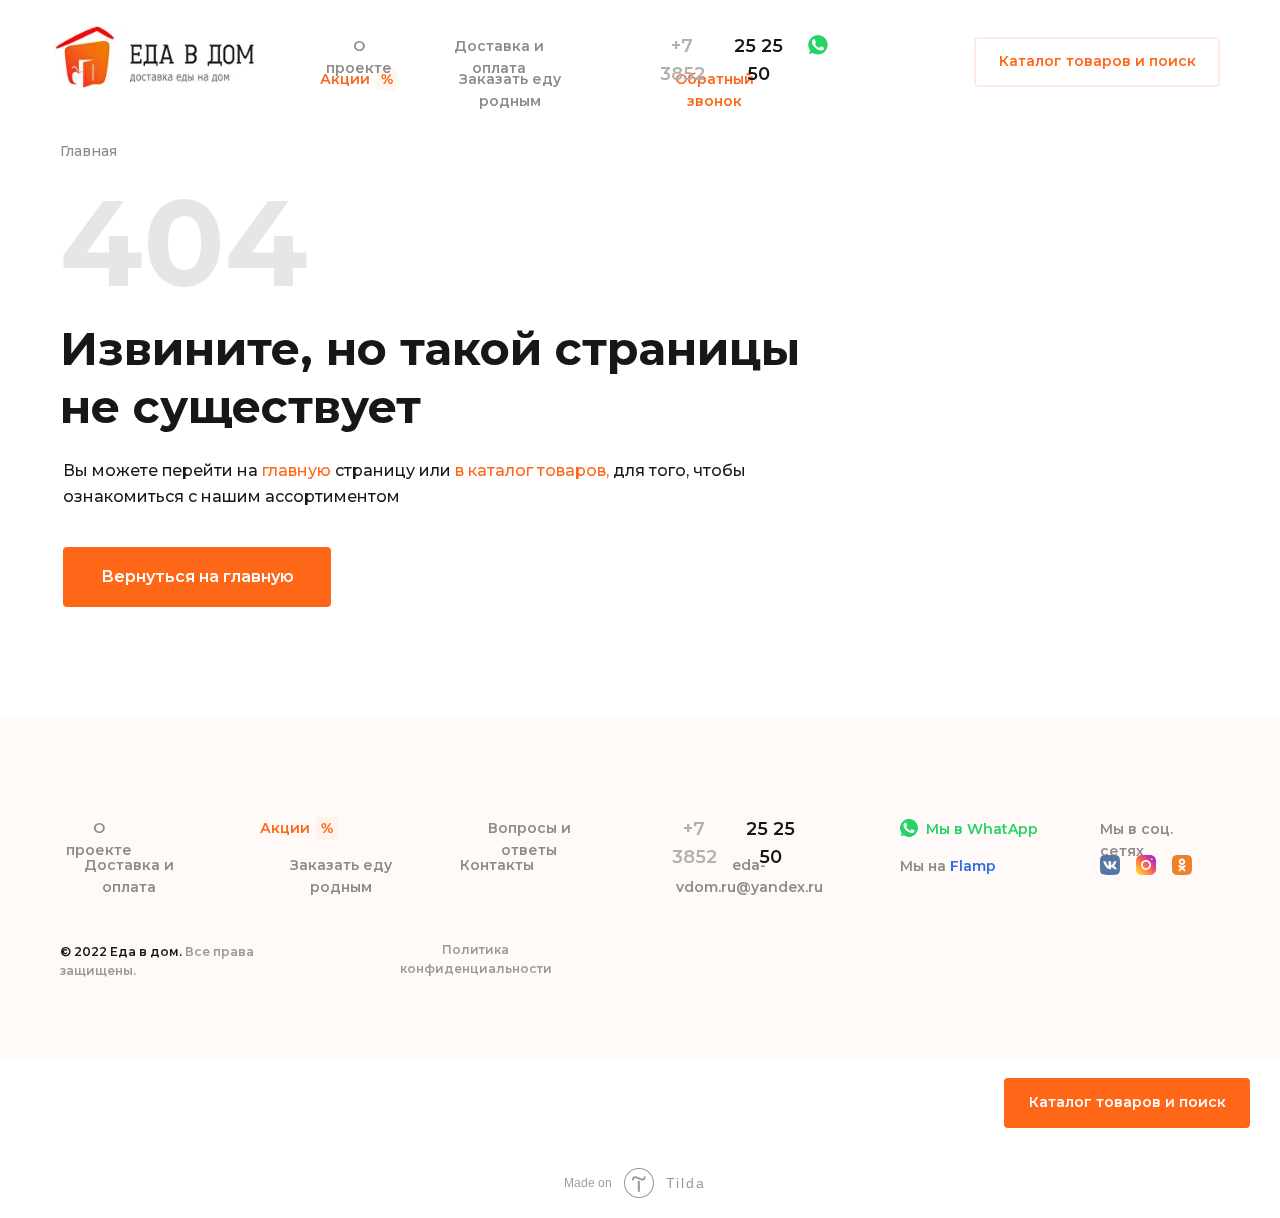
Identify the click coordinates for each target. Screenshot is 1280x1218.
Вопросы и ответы (529, 839)
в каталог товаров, (532, 470)
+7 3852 (682, 60)
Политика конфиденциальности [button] (476, 959)
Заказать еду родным (510, 90)
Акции (345, 79)
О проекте (359, 57)
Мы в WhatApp (982, 829)
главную (296, 470)
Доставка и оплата (499, 57)
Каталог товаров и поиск (1097, 61)
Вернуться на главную (197, 576)
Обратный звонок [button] (714, 90)
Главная (88, 151)
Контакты (497, 865)
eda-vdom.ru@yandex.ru (749, 876)
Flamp (973, 866)
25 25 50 (758, 60)
